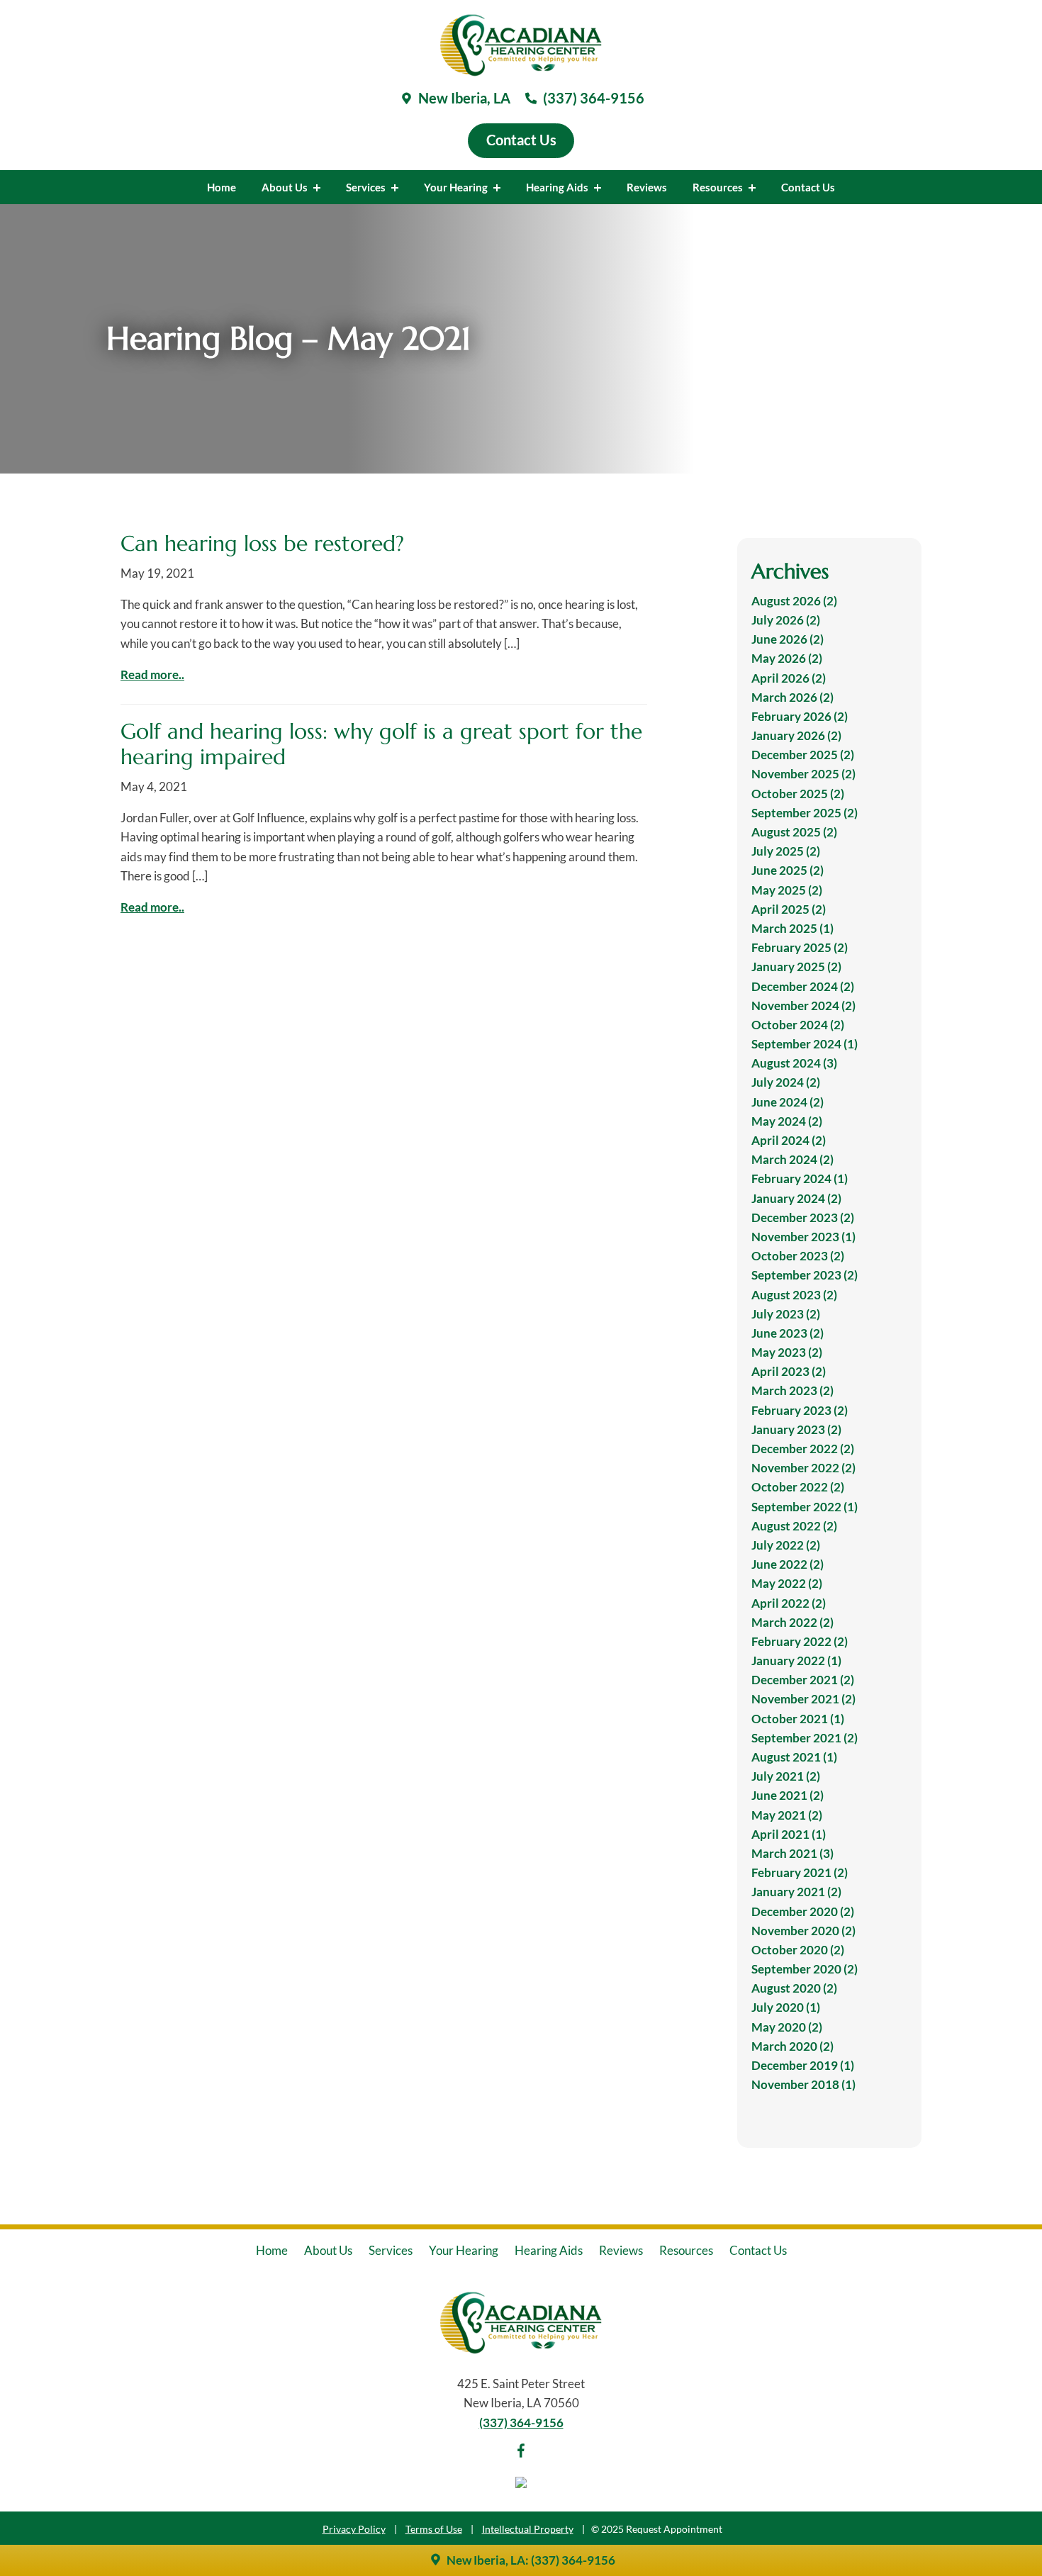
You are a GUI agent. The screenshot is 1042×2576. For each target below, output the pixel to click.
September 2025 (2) (805, 813)
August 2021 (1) (794, 1757)
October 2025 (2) (798, 794)
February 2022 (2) (800, 1641)
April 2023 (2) (789, 1371)
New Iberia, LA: (488, 2560)
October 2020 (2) (798, 1950)
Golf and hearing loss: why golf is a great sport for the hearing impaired (381, 744)
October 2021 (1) (798, 1719)
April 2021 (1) (789, 1834)
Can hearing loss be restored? (262, 543)
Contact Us (808, 187)
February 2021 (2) (800, 1872)
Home (222, 187)
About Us (286, 187)
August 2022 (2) (794, 1526)
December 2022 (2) (803, 1449)
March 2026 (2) (792, 697)
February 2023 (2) (800, 1410)
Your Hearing (457, 187)
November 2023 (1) (803, 1237)
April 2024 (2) (789, 1140)
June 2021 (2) (788, 1795)
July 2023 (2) (786, 1314)
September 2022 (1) (805, 1507)
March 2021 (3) (792, 1853)
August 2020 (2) (794, 1988)
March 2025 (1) (792, 928)
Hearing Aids (558, 187)
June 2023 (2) (788, 1333)
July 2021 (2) (786, 1776)
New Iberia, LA (463, 98)
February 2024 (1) (800, 1178)
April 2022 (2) (789, 1603)
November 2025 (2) (803, 774)
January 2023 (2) (796, 1429)
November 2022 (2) (803, 1468)
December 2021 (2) (803, 1680)
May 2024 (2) (787, 1121)
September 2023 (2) (805, 1275)
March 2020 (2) (792, 2046)
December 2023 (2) (803, 1217)
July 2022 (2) (786, 1545)
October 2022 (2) (798, 1487)
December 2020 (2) (803, 1911)
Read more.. (152, 674)
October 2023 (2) (798, 1256)
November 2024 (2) (803, 1006)
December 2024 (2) (803, 986)
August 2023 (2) (794, 1295)
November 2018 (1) (803, 2084)
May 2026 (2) (787, 658)
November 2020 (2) (803, 1931)
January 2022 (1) (796, 1661)
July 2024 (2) (786, 1082)
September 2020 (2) (805, 1969)
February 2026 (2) (800, 716)
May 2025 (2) (787, 890)
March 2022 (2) (792, 1622)
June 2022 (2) (788, 1564)
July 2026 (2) (786, 620)
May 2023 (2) (787, 1352)
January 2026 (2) (796, 735)
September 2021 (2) (805, 1738)
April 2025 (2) (789, 909)
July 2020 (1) (786, 2007)
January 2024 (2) (796, 1198)
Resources (719, 187)
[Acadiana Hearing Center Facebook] (521, 2453)
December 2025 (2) (803, 755)
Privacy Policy (354, 2529)
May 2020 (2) (787, 2027)
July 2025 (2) (786, 851)
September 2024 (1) (805, 1044)
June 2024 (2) (788, 1102)
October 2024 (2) (798, 1025)
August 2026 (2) (794, 601)
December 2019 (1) (803, 2065)
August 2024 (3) (794, 1063)
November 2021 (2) (803, 1699)
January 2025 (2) (796, 967)
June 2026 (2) (788, 639)
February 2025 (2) (800, 947)
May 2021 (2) (787, 1815)
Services (367, 187)
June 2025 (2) (788, 870)
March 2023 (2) (792, 1390)
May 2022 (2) (787, 1583)
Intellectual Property (528, 2529)
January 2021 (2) (796, 1892)
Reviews (647, 187)
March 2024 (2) (792, 1159)
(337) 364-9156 (592, 98)
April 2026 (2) (789, 678)
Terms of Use (434, 2529)
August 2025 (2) (794, 832)
